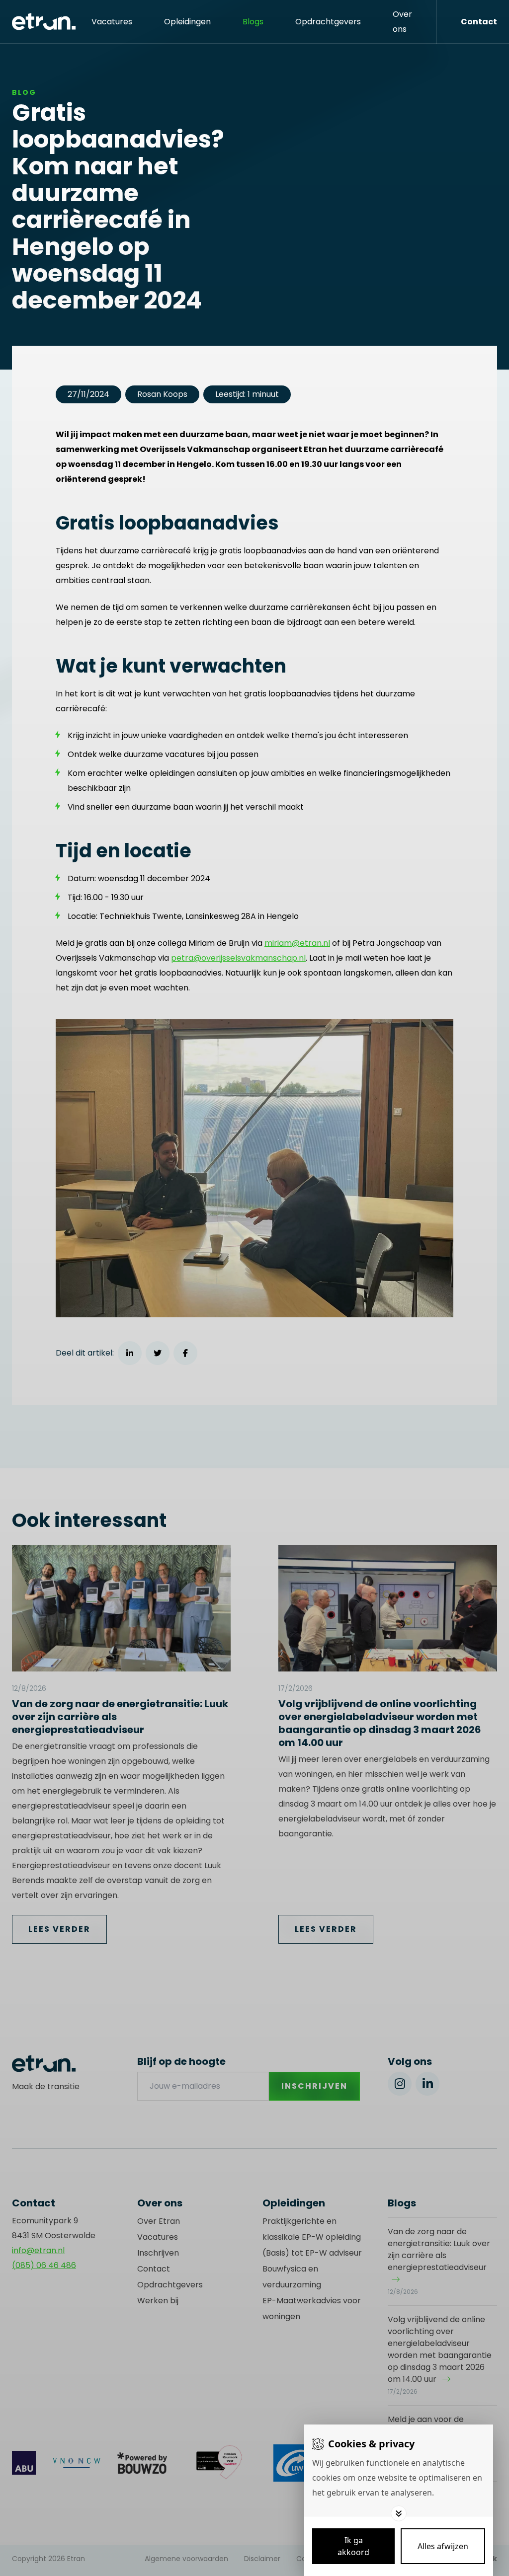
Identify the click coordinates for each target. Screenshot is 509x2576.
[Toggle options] (399, 2513)
